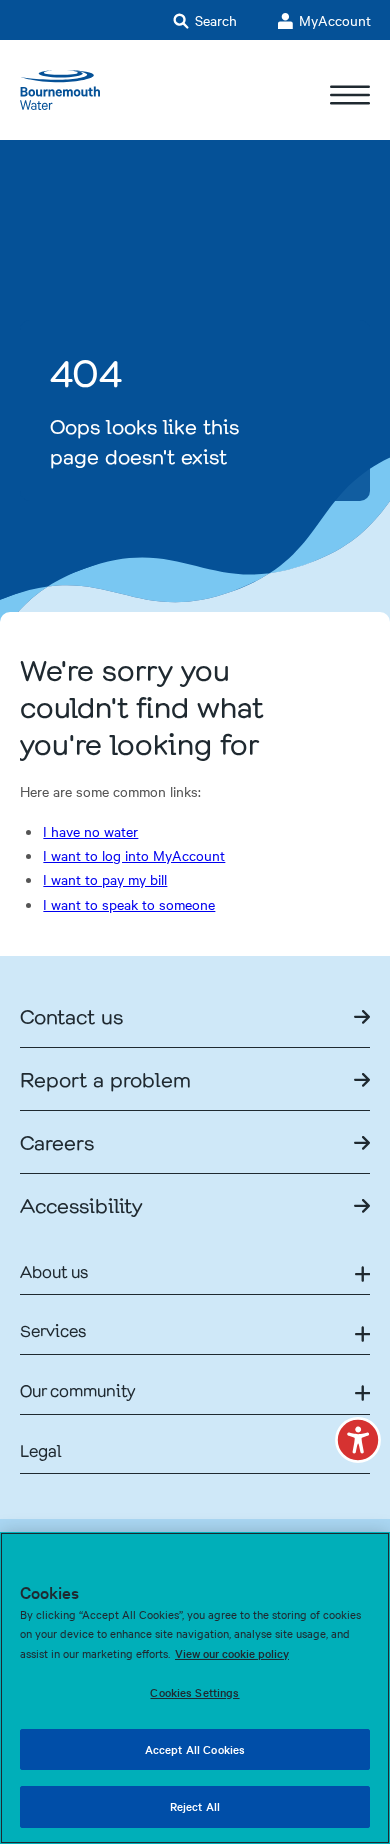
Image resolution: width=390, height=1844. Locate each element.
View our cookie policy (232, 1653)
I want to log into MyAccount (134, 855)
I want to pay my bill (105, 879)
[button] (358, 1440)
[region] (195, 1688)
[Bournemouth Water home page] (60, 90)
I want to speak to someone (129, 904)
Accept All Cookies (195, 1749)
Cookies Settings (194, 1692)
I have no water (90, 831)
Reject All (195, 1806)
